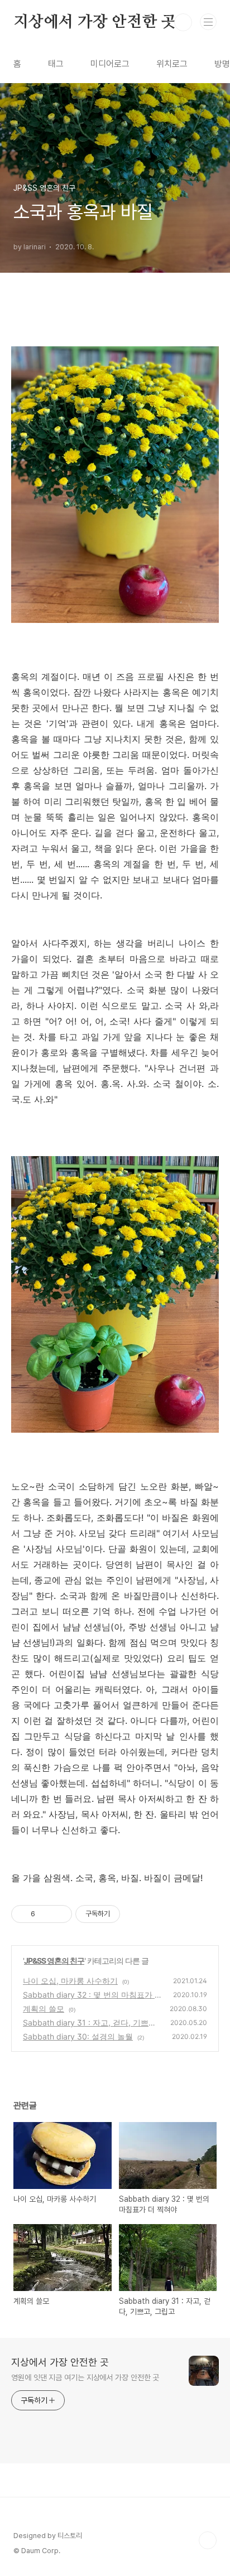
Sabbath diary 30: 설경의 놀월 (78, 2036)
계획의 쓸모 (44, 2009)
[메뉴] (208, 22)
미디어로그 (110, 64)
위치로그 (172, 64)
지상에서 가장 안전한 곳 (95, 22)
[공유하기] (45, 1914)
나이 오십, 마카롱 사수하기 (70, 1981)
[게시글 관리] (59, 1914)
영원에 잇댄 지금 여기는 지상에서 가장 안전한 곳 (85, 2377)
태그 (56, 64)
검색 (183, 22)
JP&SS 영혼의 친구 (54, 1961)
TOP (208, 2540)
